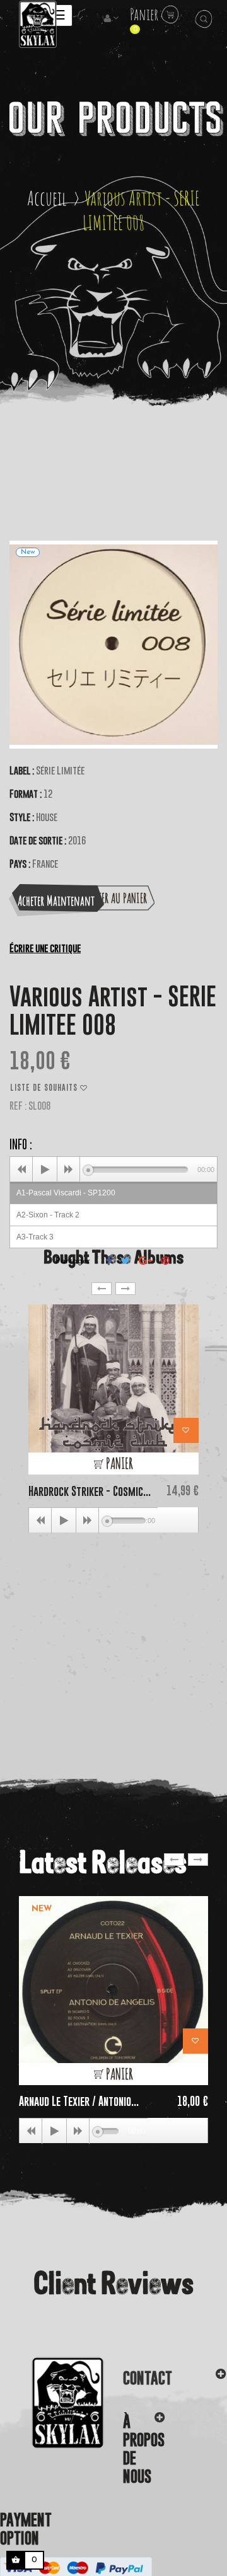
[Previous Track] (21, 1170)
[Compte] (112, 19)
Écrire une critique (45, 948)
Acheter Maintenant (56, 900)
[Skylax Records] (52, 2403)
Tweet (125, 1260)
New (42, 1909)
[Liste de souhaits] (186, 1430)
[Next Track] (69, 1170)
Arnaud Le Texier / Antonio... (79, 2101)
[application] (113, 1169)
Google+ (145, 1260)
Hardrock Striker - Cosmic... (90, 1491)
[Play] (45, 1170)
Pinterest (165, 1260)
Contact (148, 2378)
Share (109, 1260)
